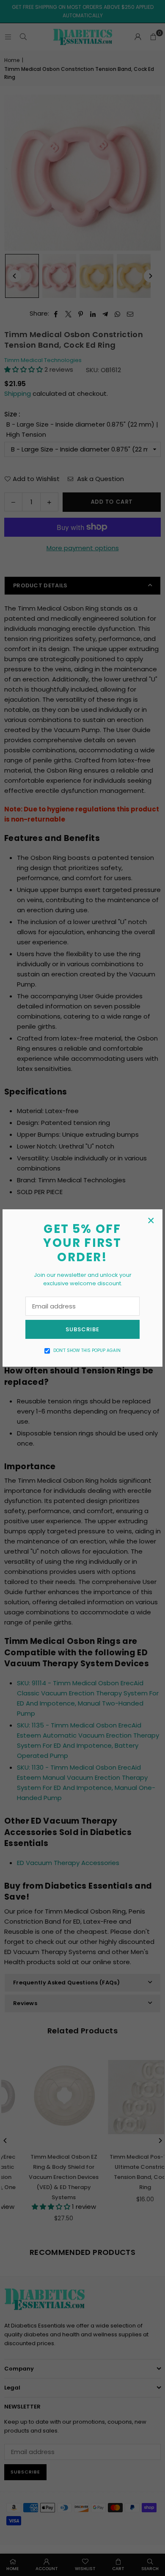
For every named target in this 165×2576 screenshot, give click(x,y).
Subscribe (82, 1329)
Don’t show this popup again (87, 1350)
